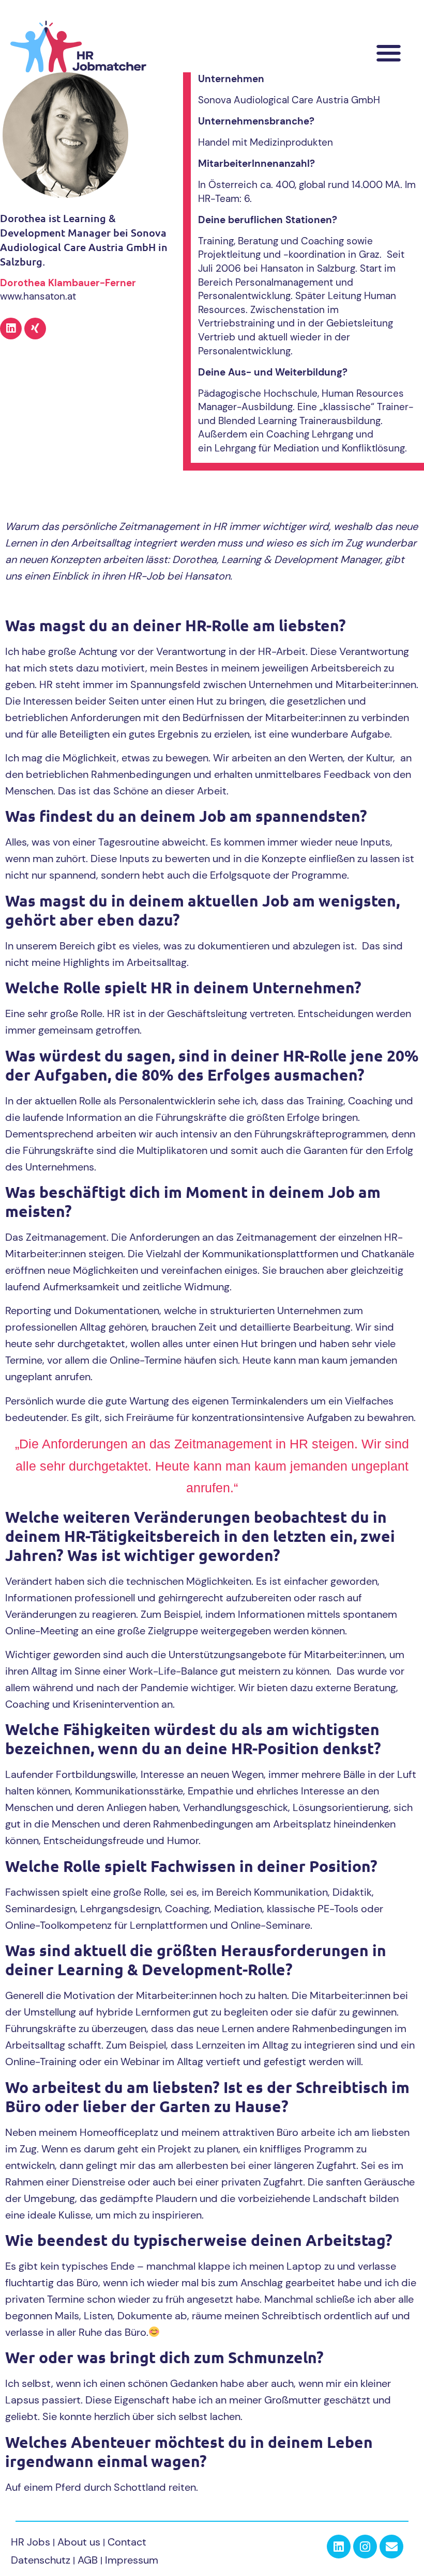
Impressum (132, 2560)
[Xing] (35, 329)
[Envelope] (391, 2547)
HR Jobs (31, 2542)
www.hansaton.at (38, 296)
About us (80, 2542)
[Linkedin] (11, 329)
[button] (389, 53)
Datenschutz (41, 2560)
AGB (88, 2560)
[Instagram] (365, 2547)
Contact (127, 2542)
